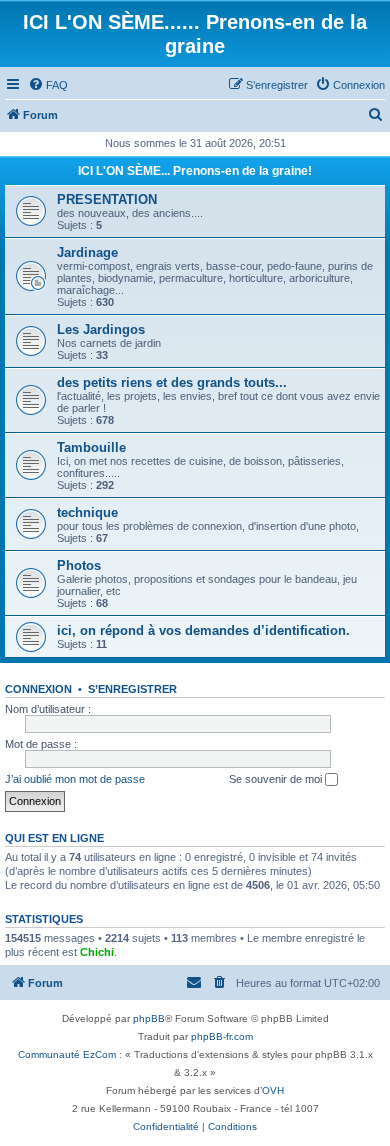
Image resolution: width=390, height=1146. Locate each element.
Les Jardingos (101, 329)
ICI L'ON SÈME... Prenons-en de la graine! (195, 171)
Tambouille (91, 447)
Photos (79, 565)
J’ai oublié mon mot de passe (75, 779)
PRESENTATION (107, 199)
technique (87, 512)
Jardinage (87, 252)
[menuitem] (48, 85)
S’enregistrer (132, 689)
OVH (273, 1090)
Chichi (97, 952)
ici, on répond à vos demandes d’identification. (203, 630)
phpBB (149, 1018)
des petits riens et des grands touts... (172, 382)
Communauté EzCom (67, 1054)
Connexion (38, 689)
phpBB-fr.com (222, 1036)
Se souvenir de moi (277, 779)
